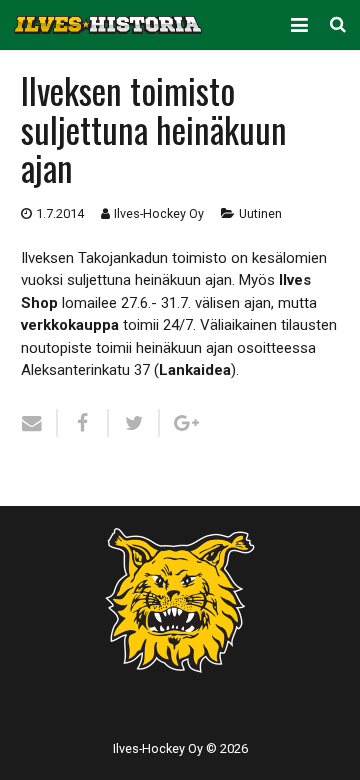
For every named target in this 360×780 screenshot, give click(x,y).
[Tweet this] (134, 423)
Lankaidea (195, 370)
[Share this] (83, 423)
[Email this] (39, 423)
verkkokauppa (70, 325)
